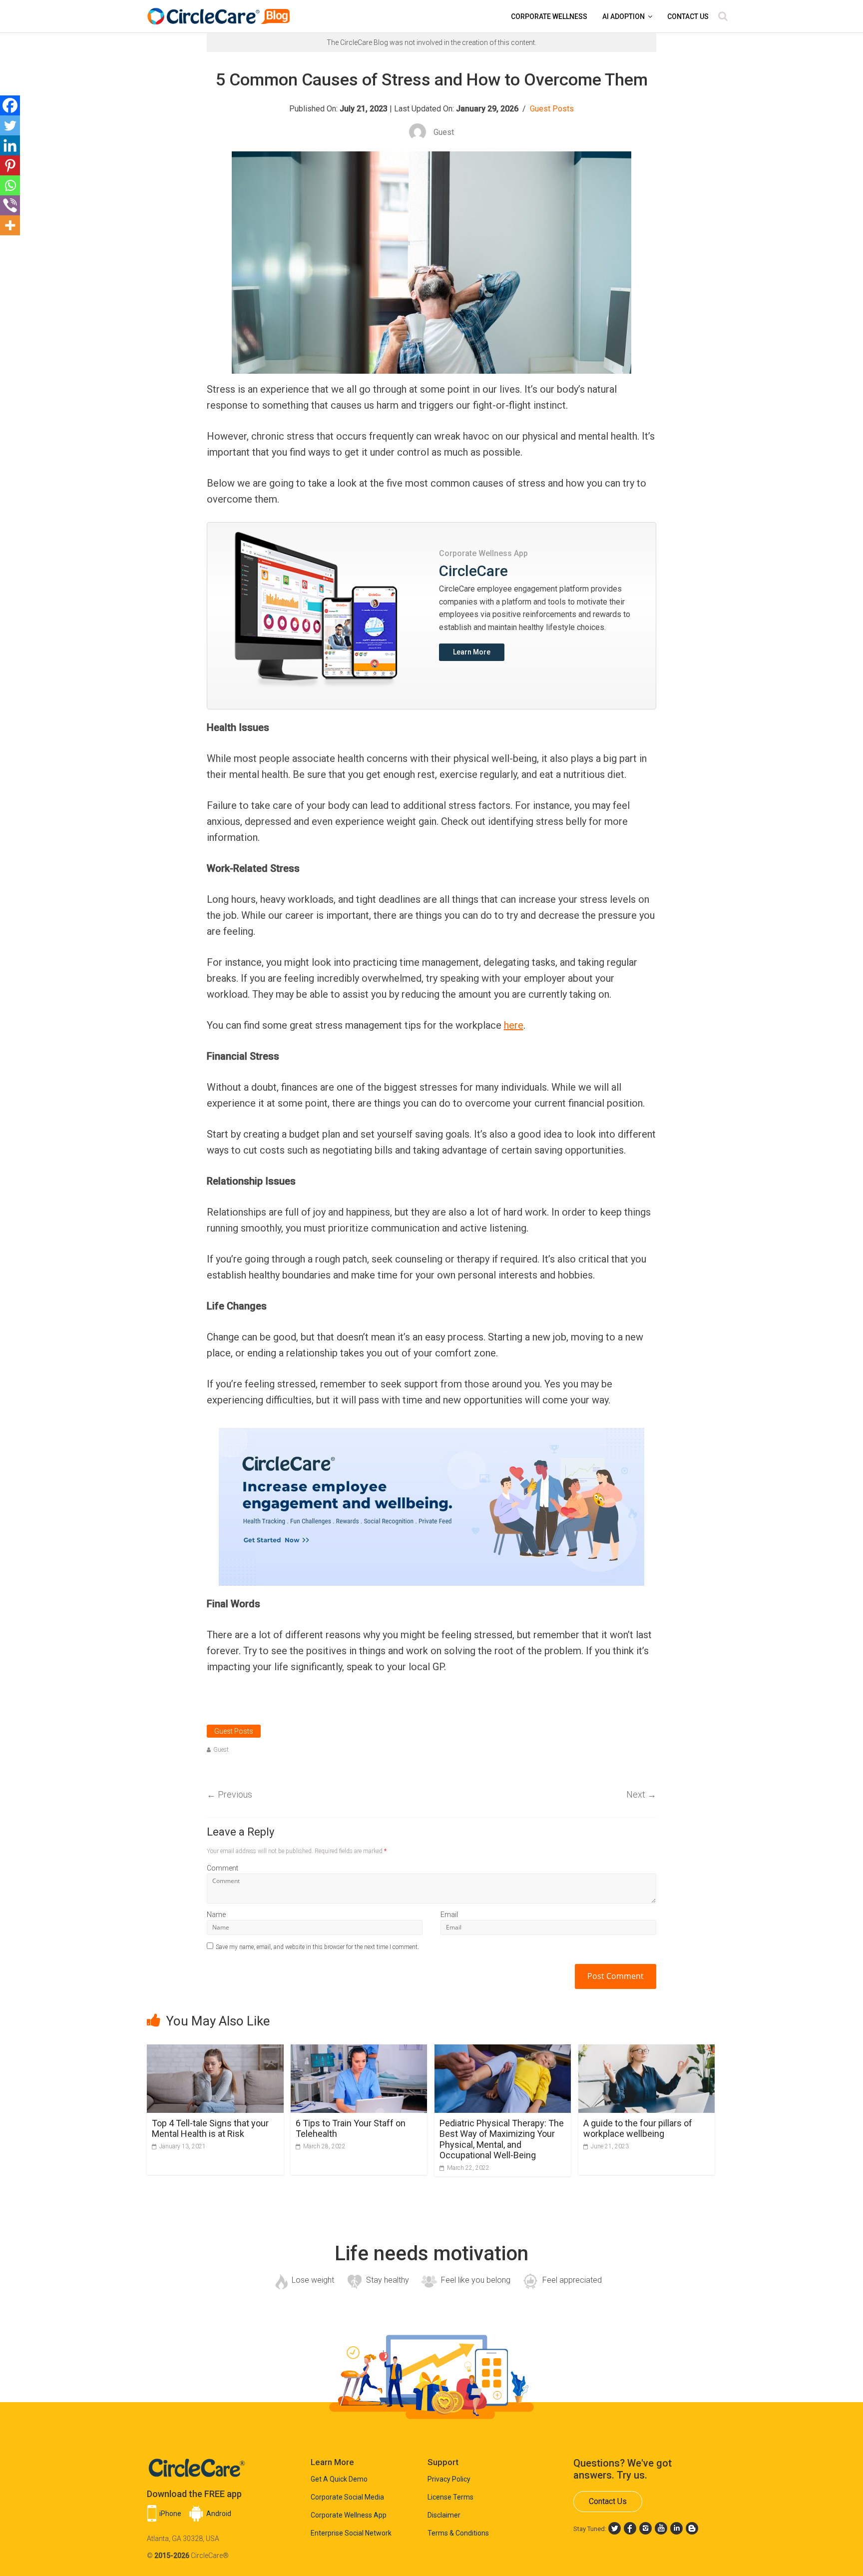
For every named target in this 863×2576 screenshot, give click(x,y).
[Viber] (10, 205)
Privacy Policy (449, 2479)
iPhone (170, 2514)
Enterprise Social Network (351, 2533)
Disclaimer (444, 2515)
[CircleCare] (220, 11)
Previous (229, 1794)
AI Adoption (624, 16)
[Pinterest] (10, 165)
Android (219, 2514)
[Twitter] (10, 125)
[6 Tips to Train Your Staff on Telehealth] (359, 2051)
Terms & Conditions (458, 2533)
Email (449, 1915)
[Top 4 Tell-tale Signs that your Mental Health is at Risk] (215, 2051)
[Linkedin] (10, 145)
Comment (222, 1868)
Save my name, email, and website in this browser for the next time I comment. (317, 1947)
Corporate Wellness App (349, 2515)
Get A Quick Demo (339, 2479)
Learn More (472, 652)
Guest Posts (552, 109)
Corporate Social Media (347, 2497)
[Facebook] (10, 105)
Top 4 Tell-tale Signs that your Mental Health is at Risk (210, 2129)
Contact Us (688, 16)
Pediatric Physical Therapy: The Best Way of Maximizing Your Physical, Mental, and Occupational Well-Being (502, 2139)
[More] (10, 225)
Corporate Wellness (549, 16)
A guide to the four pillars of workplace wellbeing (638, 2129)
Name (216, 1915)
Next (641, 1794)
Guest (221, 1750)
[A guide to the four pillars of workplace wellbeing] (647, 2051)
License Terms (450, 2497)
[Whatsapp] (10, 185)
